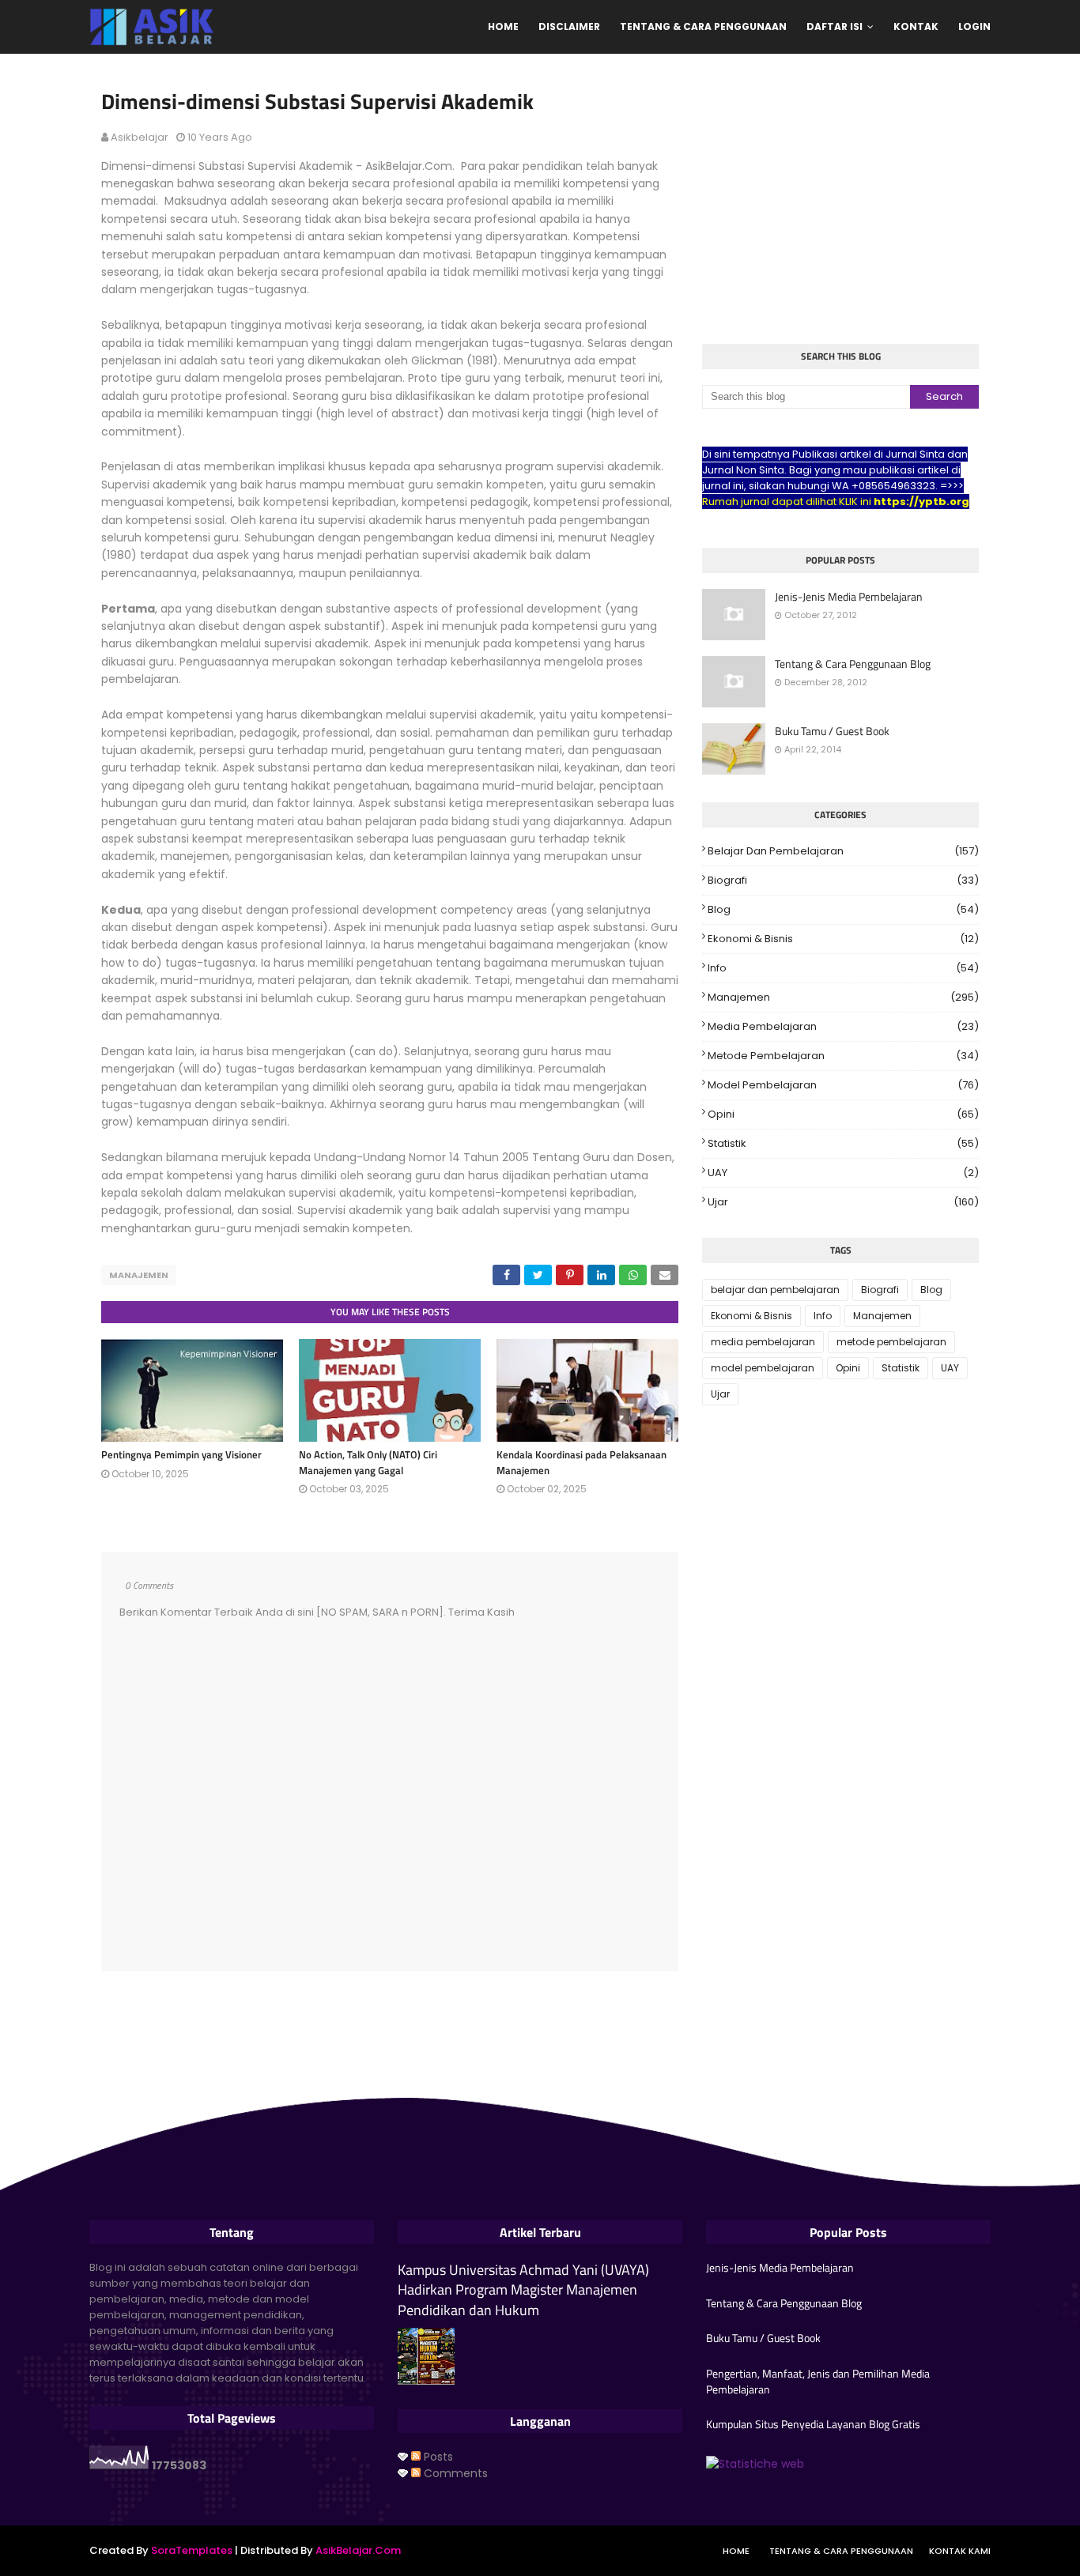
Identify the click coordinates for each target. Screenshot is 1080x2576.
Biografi (843, 880)
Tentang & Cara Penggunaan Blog (853, 664)
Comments (454, 2473)
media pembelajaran (843, 1026)
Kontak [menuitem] (916, 26)
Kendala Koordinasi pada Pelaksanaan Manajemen (582, 1462)
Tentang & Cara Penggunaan (841, 2551)
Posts (437, 2457)
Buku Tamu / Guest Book (832, 731)
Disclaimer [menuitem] (569, 26)
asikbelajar (140, 137)
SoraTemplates (192, 2550)
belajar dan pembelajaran (843, 851)
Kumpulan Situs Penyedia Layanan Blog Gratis (813, 2424)
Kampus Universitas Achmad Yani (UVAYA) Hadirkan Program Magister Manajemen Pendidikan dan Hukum (523, 2290)
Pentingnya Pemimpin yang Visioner (181, 1454)
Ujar (843, 1202)
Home (736, 2551)
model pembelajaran (843, 1085)
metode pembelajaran (843, 1056)
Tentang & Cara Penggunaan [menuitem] (703, 26)
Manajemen (139, 1275)
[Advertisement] (840, 201)
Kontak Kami (960, 2551)
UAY (843, 1173)
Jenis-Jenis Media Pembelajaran (849, 597)
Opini (843, 1114)
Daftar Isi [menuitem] (835, 26)
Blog (843, 909)
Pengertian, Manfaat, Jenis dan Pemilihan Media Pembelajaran (818, 2381)
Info (843, 968)
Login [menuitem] (974, 26)
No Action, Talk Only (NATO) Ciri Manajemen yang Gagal (368, 1462)
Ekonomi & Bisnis (843, 939)
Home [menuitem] (503, 26)
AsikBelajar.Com (358, 2550)
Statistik (843, 1143)
